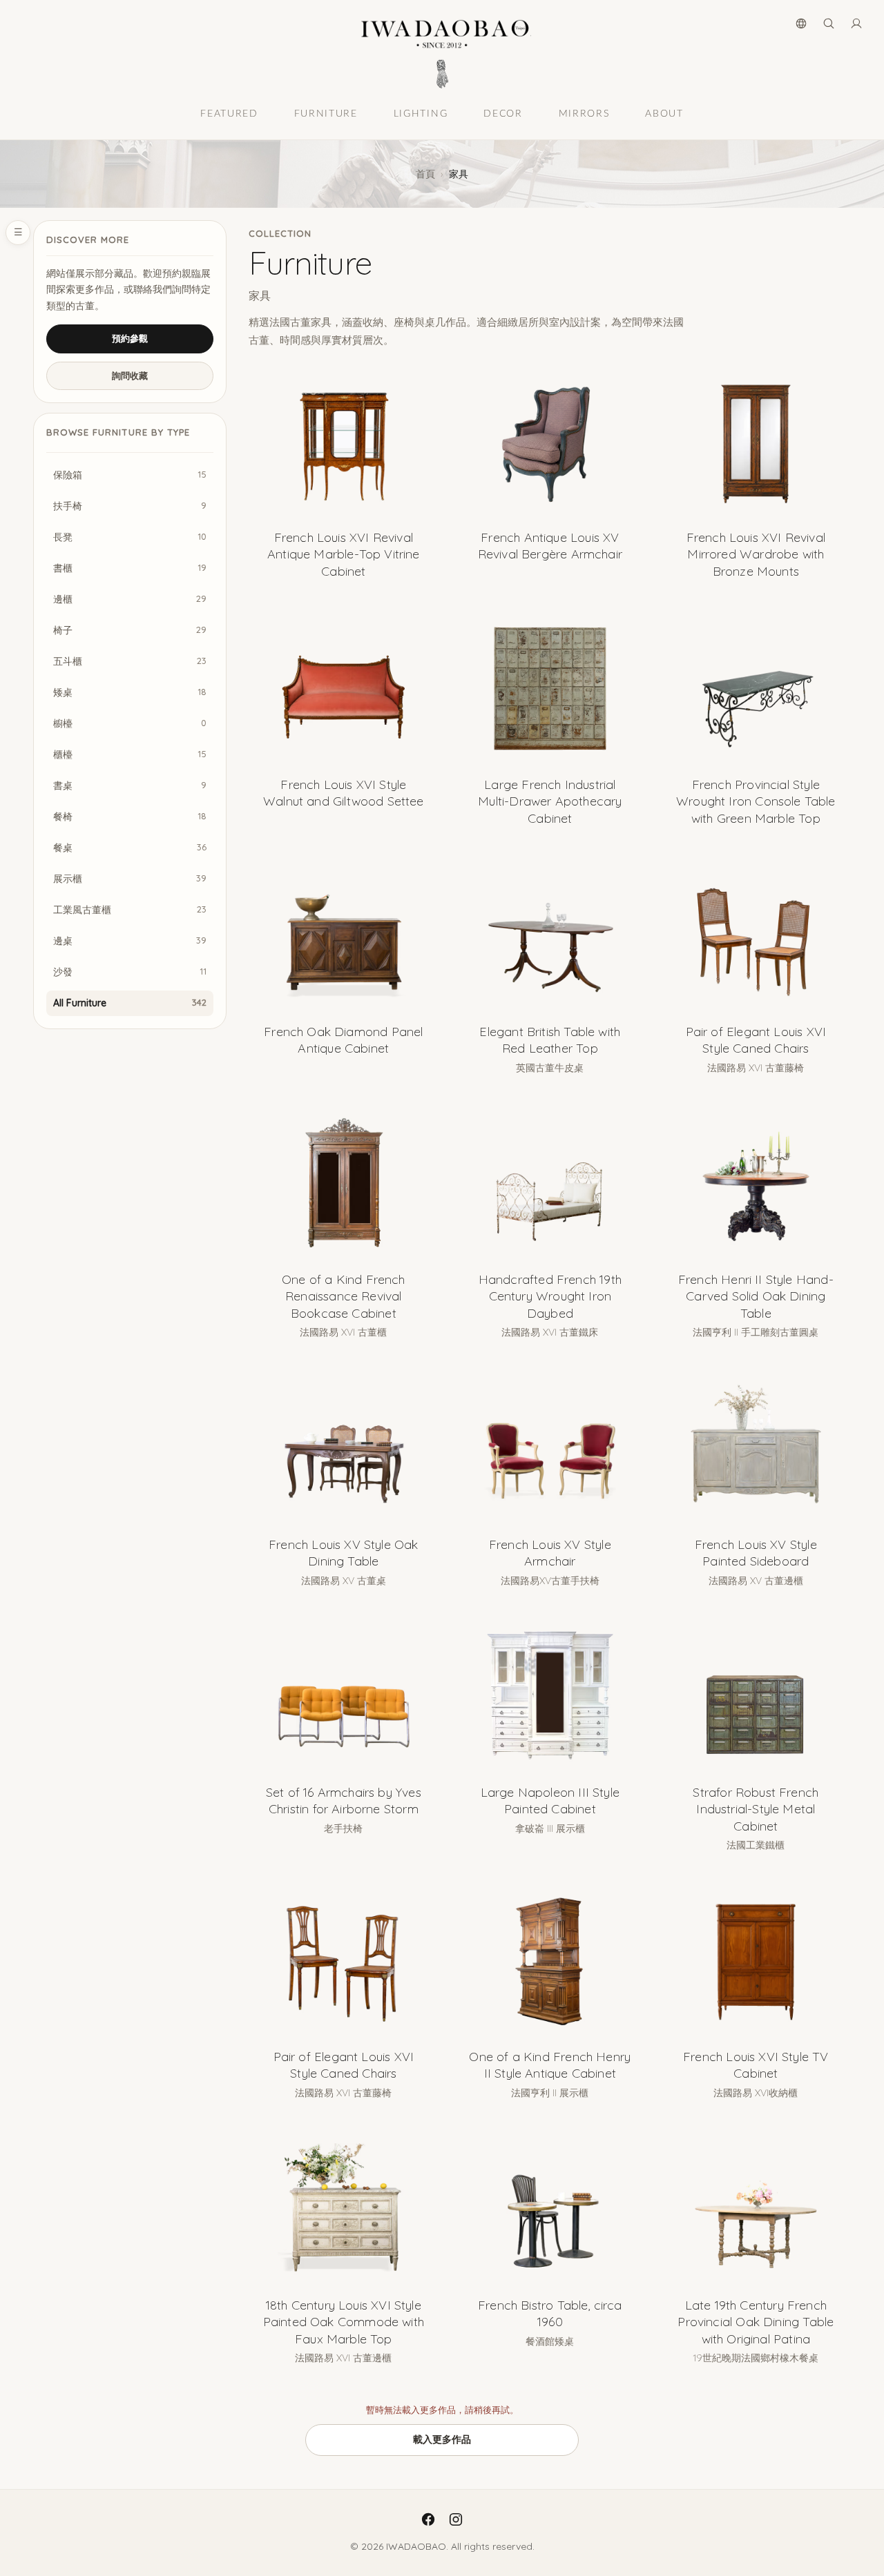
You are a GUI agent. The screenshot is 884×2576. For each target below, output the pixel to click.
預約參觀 (130, 338)
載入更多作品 (442, 2439)
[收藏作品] (417, 384)
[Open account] (856, 23)
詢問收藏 (130, 375)
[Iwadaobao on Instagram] (456, 2519)
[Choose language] (801, 23)
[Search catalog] (829, 23)
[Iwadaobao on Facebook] (428, 2519)
